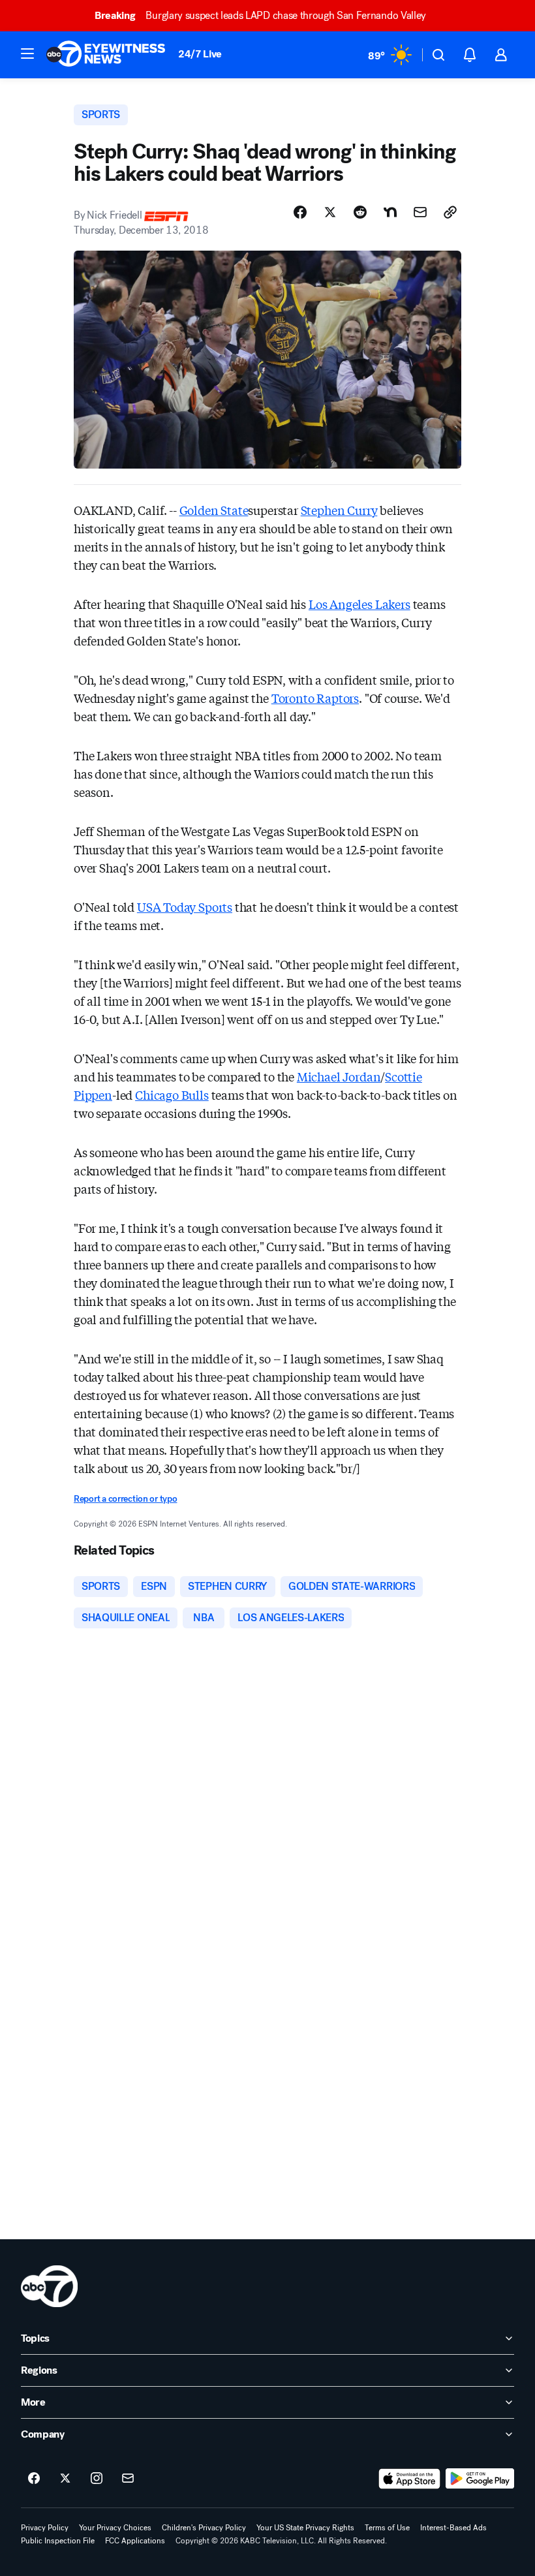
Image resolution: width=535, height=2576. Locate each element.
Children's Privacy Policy (204, 2528)
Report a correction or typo (125, 1499)
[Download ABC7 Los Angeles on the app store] (410, 2479)
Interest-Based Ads (453, 2528)
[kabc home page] (49, 2286)
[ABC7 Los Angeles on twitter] (65, 2479)
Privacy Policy (45, 2528)
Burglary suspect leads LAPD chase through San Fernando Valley (260, 15)
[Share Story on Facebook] (300, 212)
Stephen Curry (339, 510)
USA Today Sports (185, 907)
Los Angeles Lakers (359, 604)
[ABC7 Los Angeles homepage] (106, 55)
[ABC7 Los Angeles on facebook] (34, 2479)
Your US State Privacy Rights (305, 2528)
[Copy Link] (450, 212)
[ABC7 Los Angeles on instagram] (97, 2479)
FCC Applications (135, 2541)
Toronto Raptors (315, 698)
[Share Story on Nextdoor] (390, 212)
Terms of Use (387, 2528)
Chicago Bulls (172, 1094)
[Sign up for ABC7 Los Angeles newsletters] (128, 2479)
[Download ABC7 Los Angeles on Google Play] (480, 2479)
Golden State (214, 510)
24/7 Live (200, 54)
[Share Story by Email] (420, 212)
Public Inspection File (58, 2541)
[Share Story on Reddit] (360, 212)
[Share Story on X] (330, 212)
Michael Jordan (339, 1076)
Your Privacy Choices (115, 2528)
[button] (27, 54)
